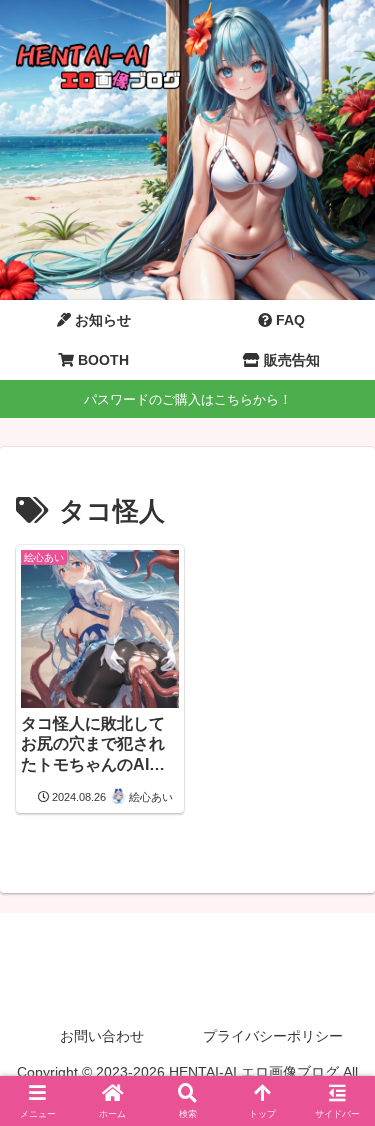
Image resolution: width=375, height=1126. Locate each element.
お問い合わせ (102, 1036)
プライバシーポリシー (273, 1036)
